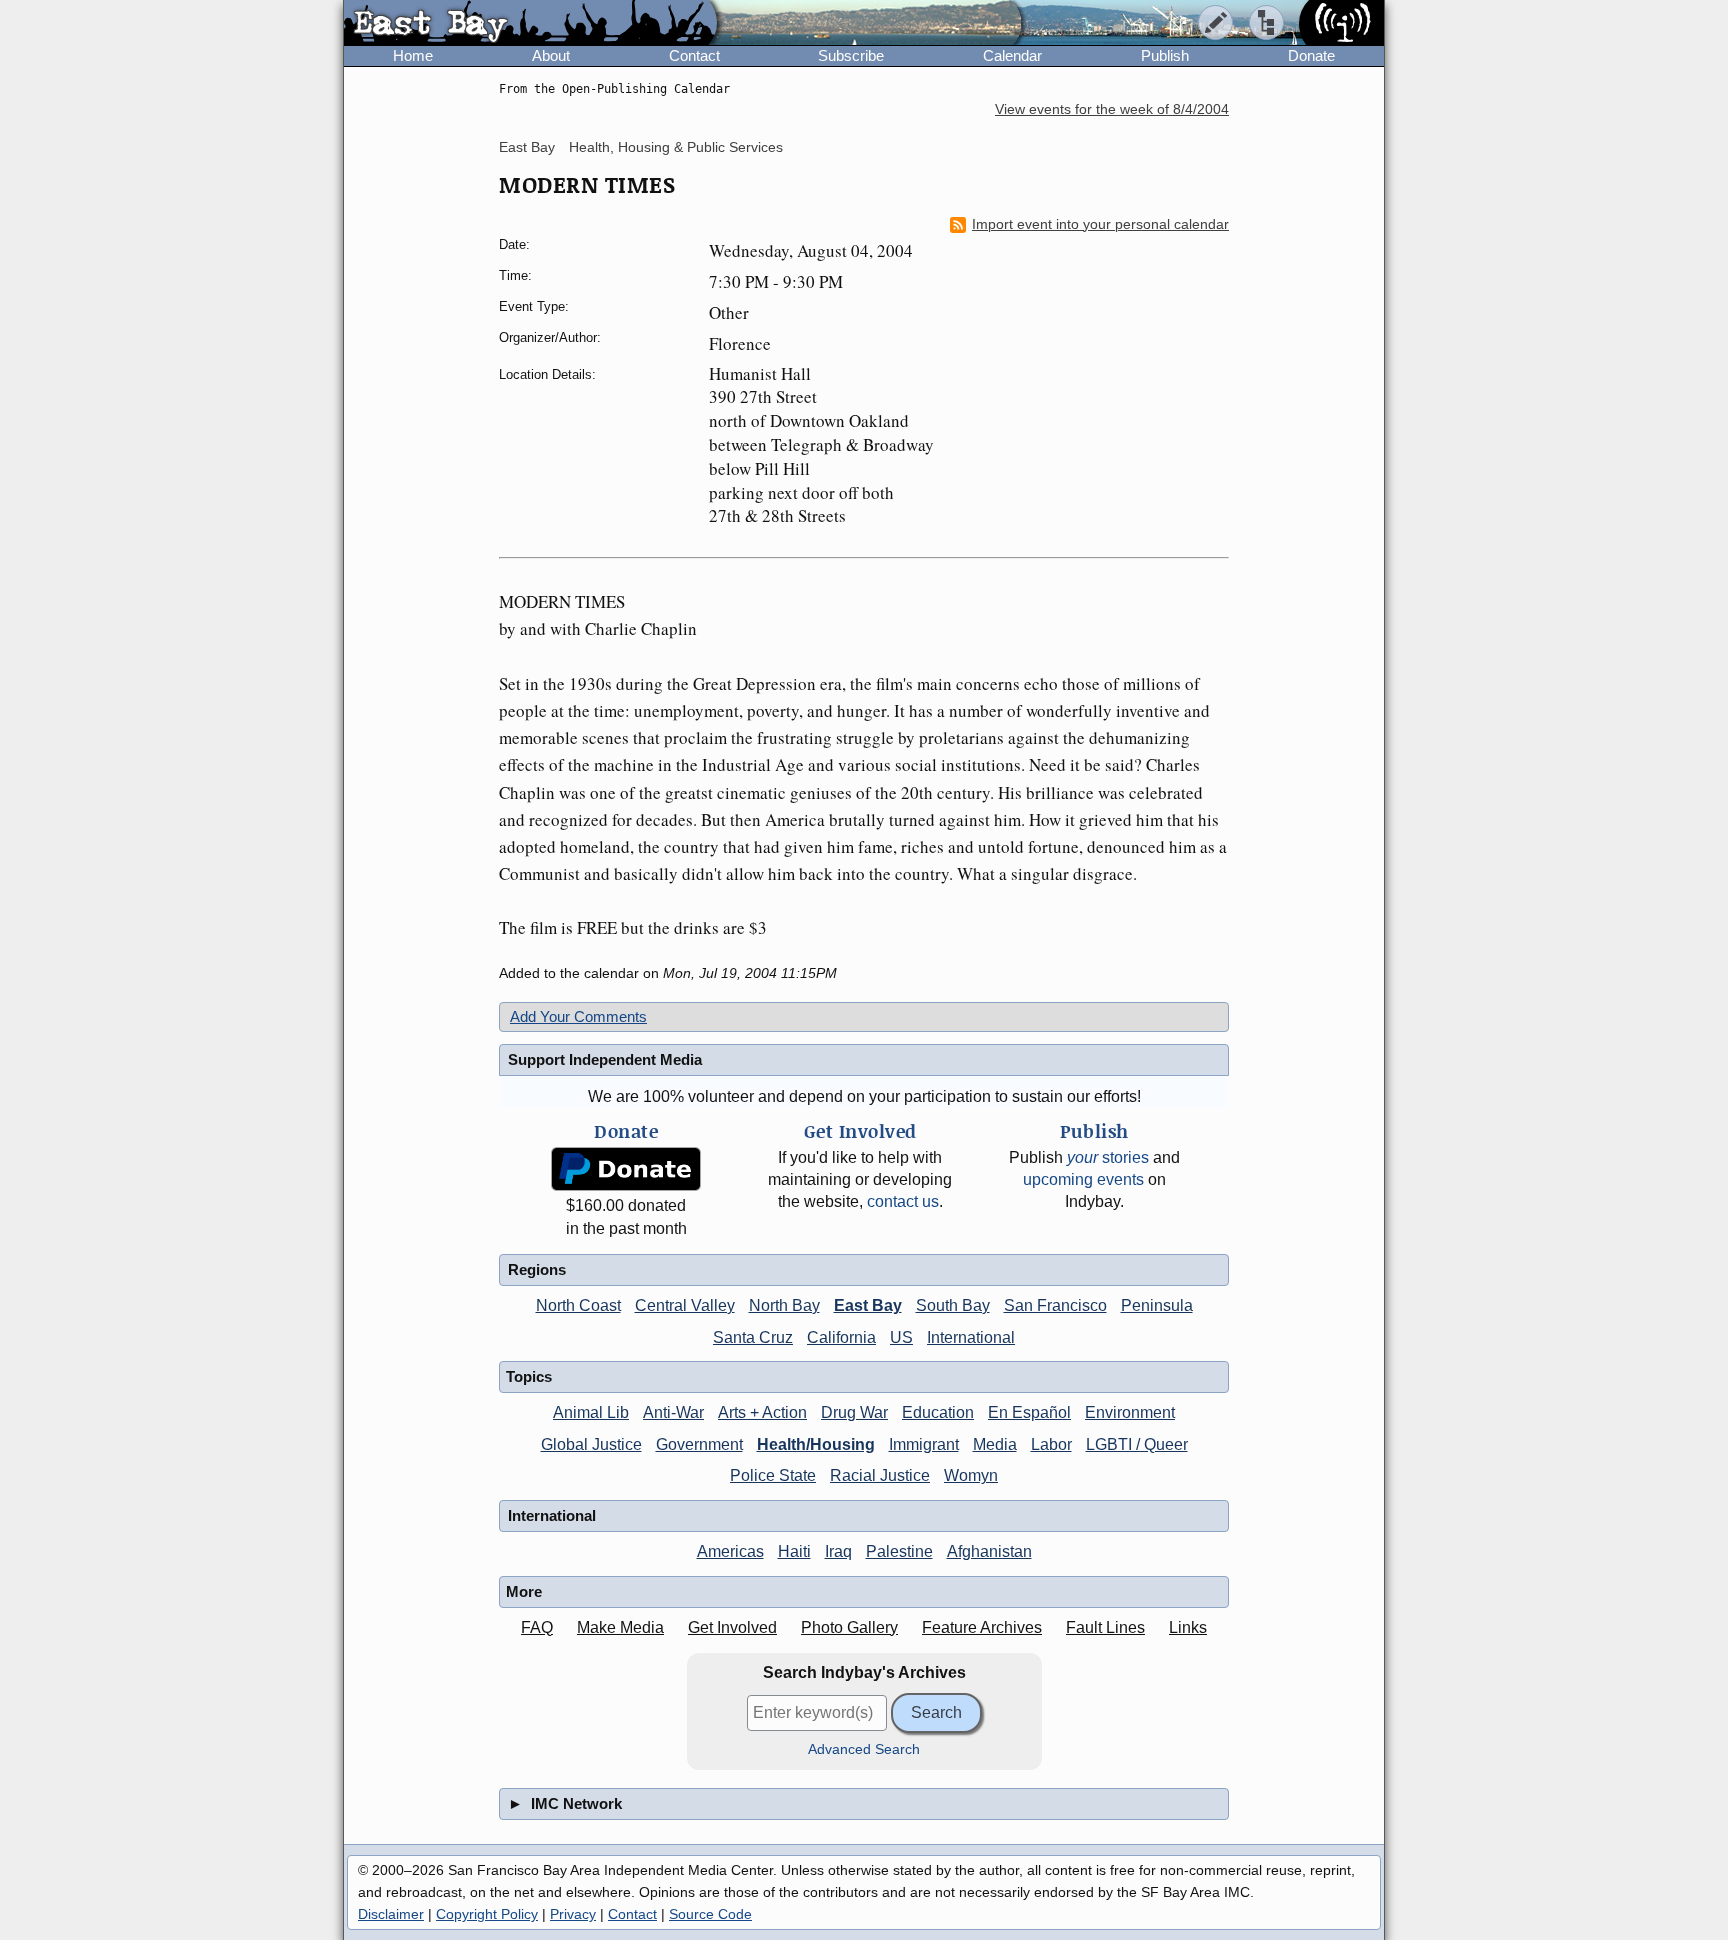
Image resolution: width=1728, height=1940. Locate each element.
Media (995, 1444)
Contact (694, 55)
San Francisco (1055, 1305)
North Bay (784, 1305)
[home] (530, 24)
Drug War (854, 1412)
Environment (1130, 1412)
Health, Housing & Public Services (676, 147)
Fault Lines (1105, 1627)
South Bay (953, 1305)
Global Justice (591, 1444)
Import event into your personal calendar (1100, 224)
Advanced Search (864, 1749)
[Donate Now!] (626, 1169)
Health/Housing (816, 1444)
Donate (1311, 55)
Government (699, 1444)
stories (1108, 1157)
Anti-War (673, 1412)
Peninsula (1157, 1305)
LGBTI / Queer (1137, 1444)
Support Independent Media (605, 1059)
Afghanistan (989, 1551)
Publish (1165, 55)
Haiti (794, 1551)
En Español (1029, 1412)
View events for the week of (1112, 109)
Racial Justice (880, 1475)
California (841, 1337)
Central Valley (685, 1305)
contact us (903, 1201)
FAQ (537, 1627)
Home (413, 55)
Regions (537, 1269)
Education (938, 1412)
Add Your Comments (578, 1016)
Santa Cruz (753, 1337)
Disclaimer (391, 1914)
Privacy (573, 1914)
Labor (1051, 1444)
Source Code (710, 1914)
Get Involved (732, 1627)
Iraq (838, 1551)
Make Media (620, 1627)
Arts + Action (762, 1412)
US (901, 1337)
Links (1188, 1627)
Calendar (1012, 55)
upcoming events (1083, 1179)
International (971, 1337)
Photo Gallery (849, 1627)
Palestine (899, 1551)
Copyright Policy (487, 1914)
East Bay (527, 147)
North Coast (578, 1305)
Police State (773, 1475)
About (551, 55)
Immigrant (924, 1444)
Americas (730, 1551)
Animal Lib (591, 1412)
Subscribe (851, 55)
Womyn (971, 1475)
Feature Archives (982, 1627)
